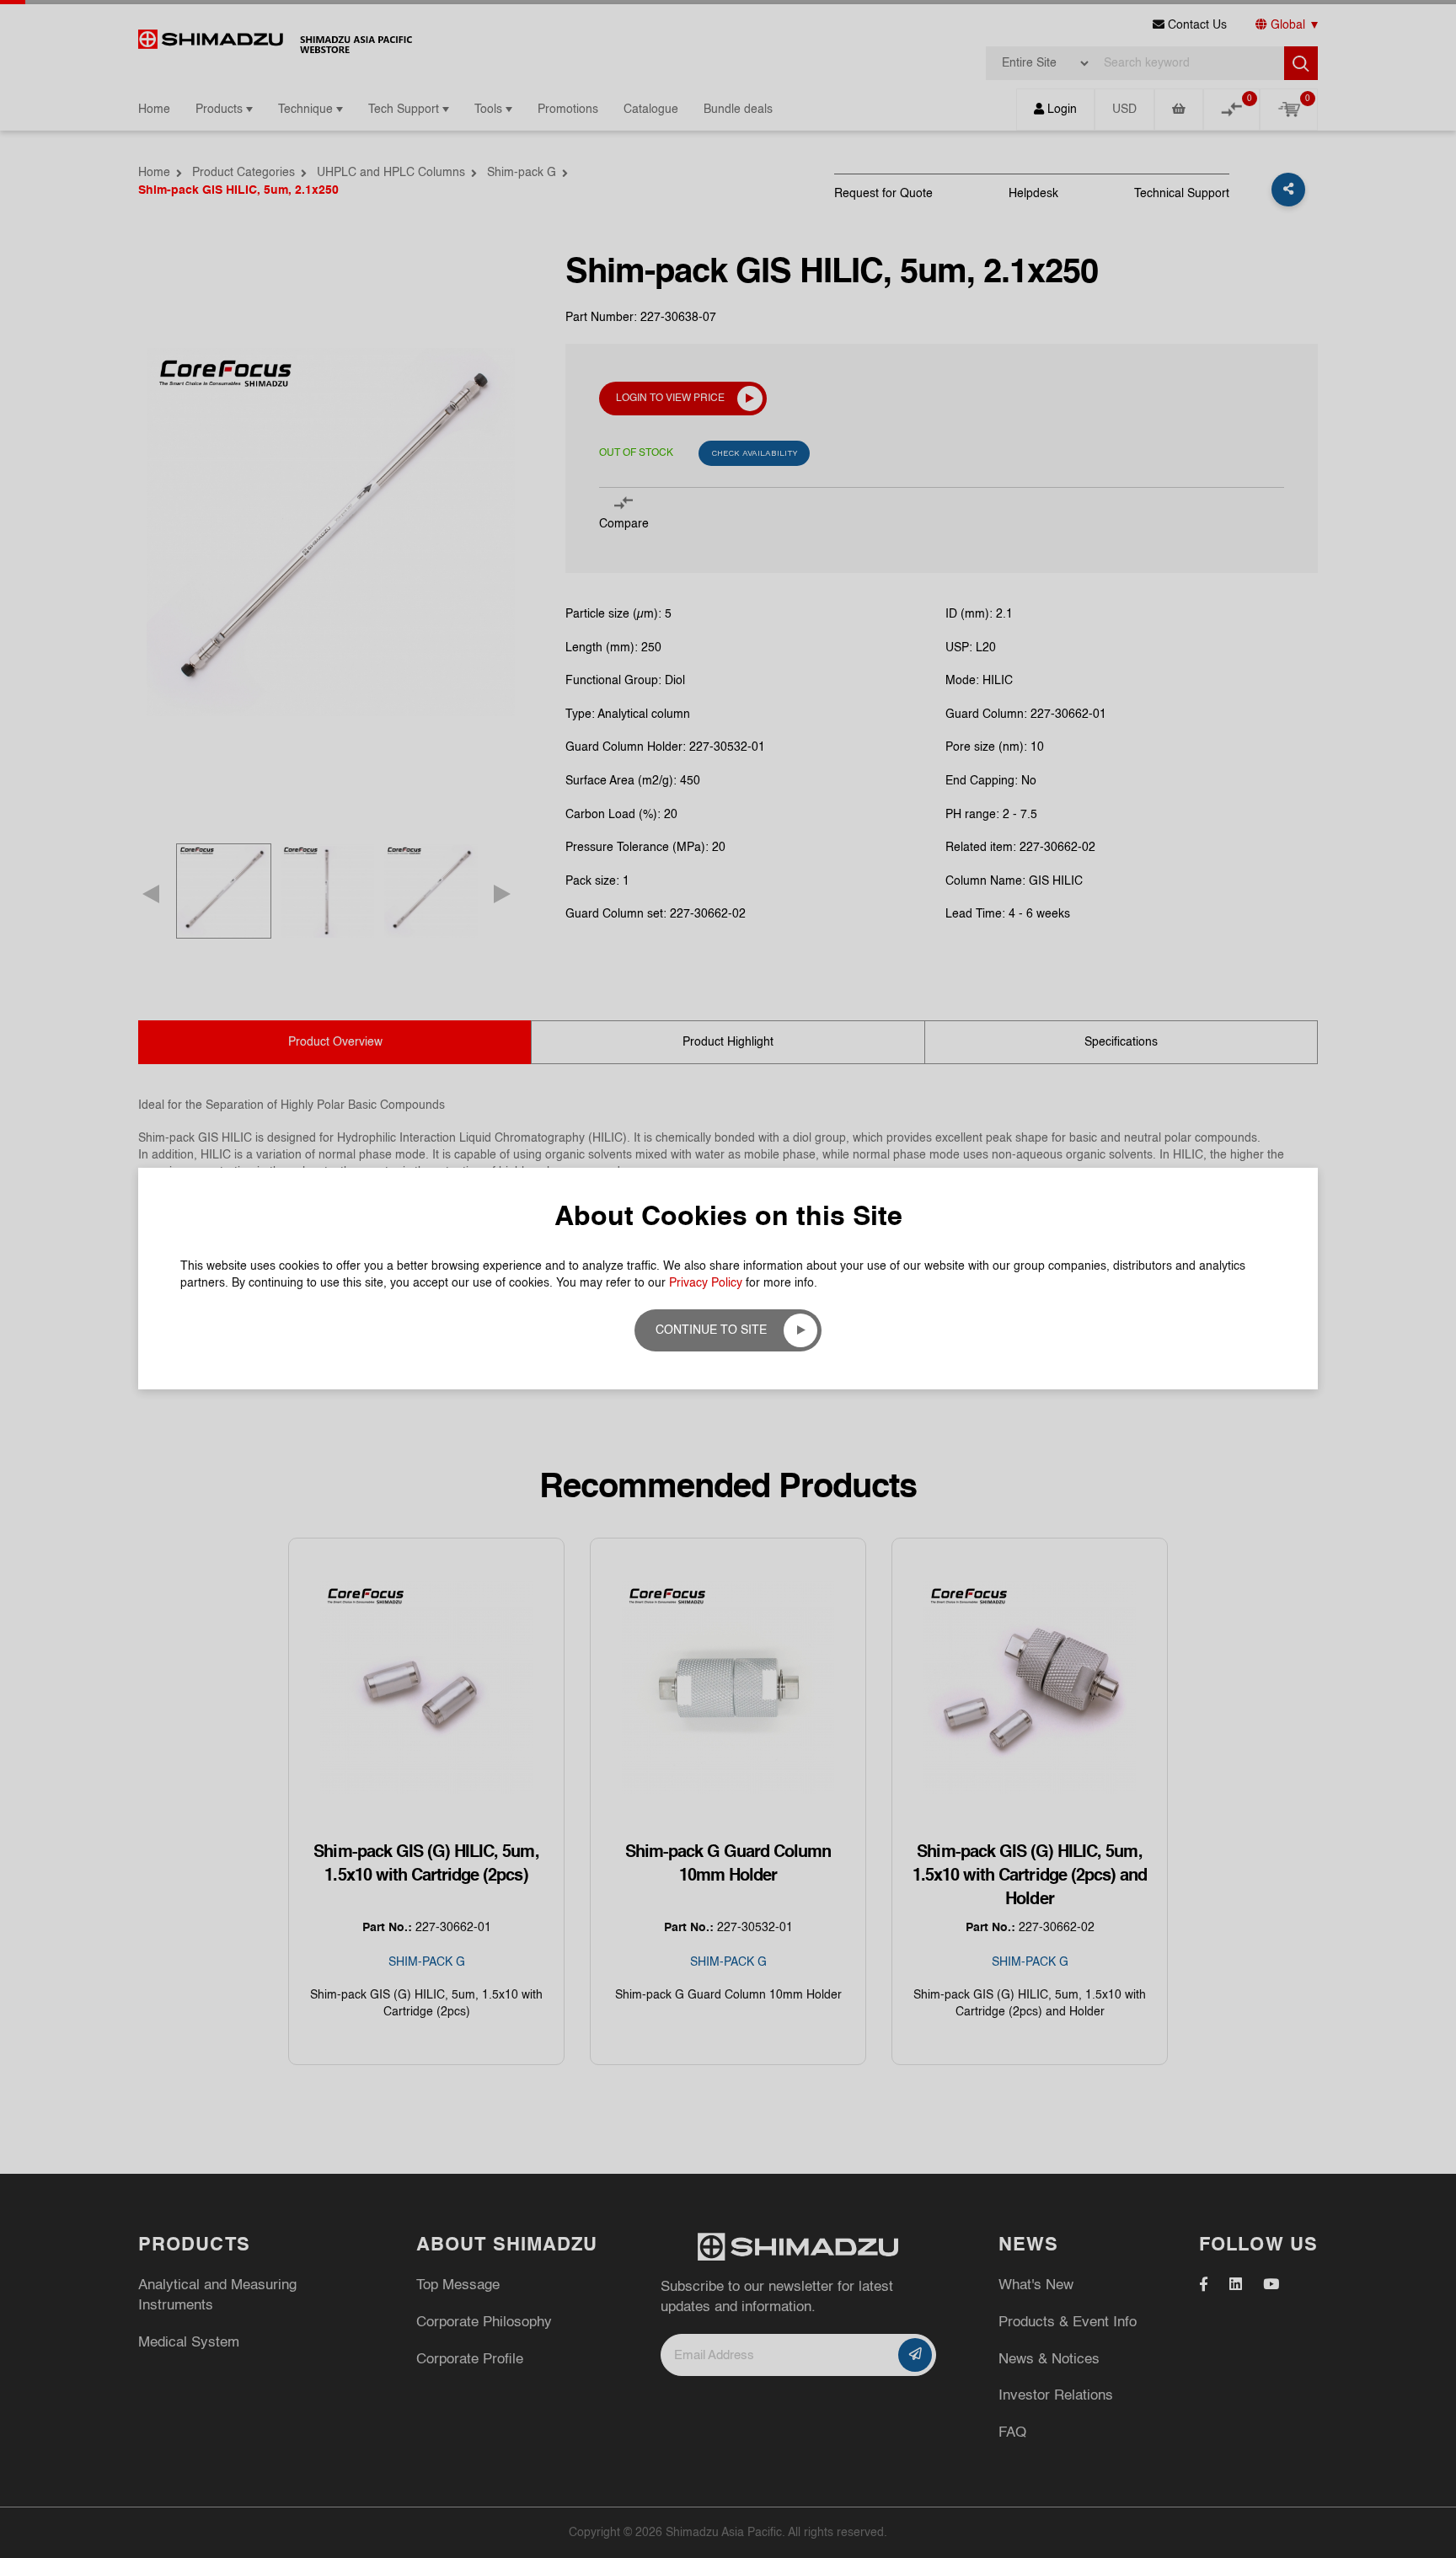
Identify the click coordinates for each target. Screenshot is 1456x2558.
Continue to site (711, 1330)
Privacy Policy (706, 1283)
